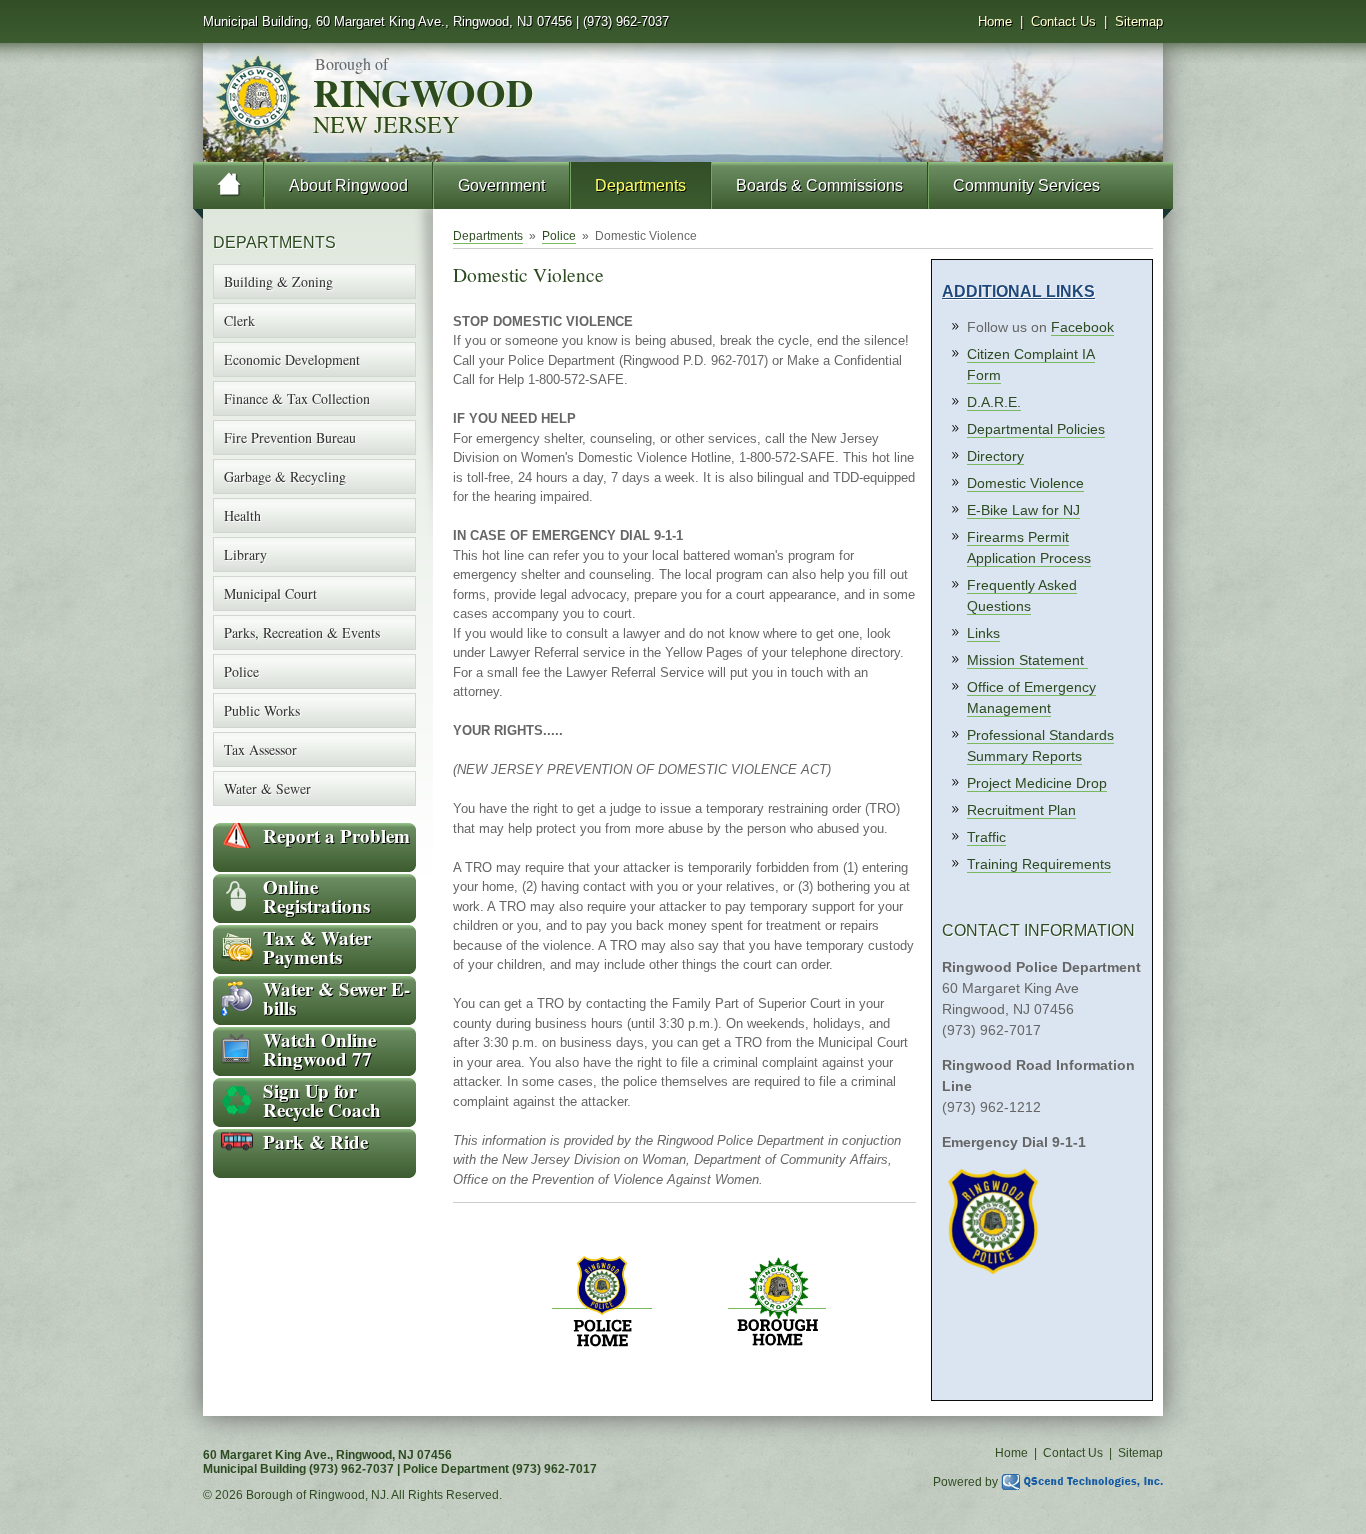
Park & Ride (315, 1141)
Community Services (1026, 185)
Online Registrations (316, 896)
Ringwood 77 (319, 1049)
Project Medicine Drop (1037, 783)
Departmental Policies (1036, 429)
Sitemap (1139, 21)
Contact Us (1063, 21)
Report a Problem (336, 835)
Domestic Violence (1025, 483)
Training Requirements (1039, 864)
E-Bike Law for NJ (1023, 510)
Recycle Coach (322, 1100)
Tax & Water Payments (317, 947)
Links (983, 633)
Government (501, 185)
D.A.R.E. (994, 402)
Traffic (986, 837)
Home (995, 21)
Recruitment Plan (1021, 810)
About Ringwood (348, 185)
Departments (640, 185)
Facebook (1082, 327)
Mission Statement (1027, 660)
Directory (995, 456)
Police (559, 236)
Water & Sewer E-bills (336, 998)
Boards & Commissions (819, 185)
